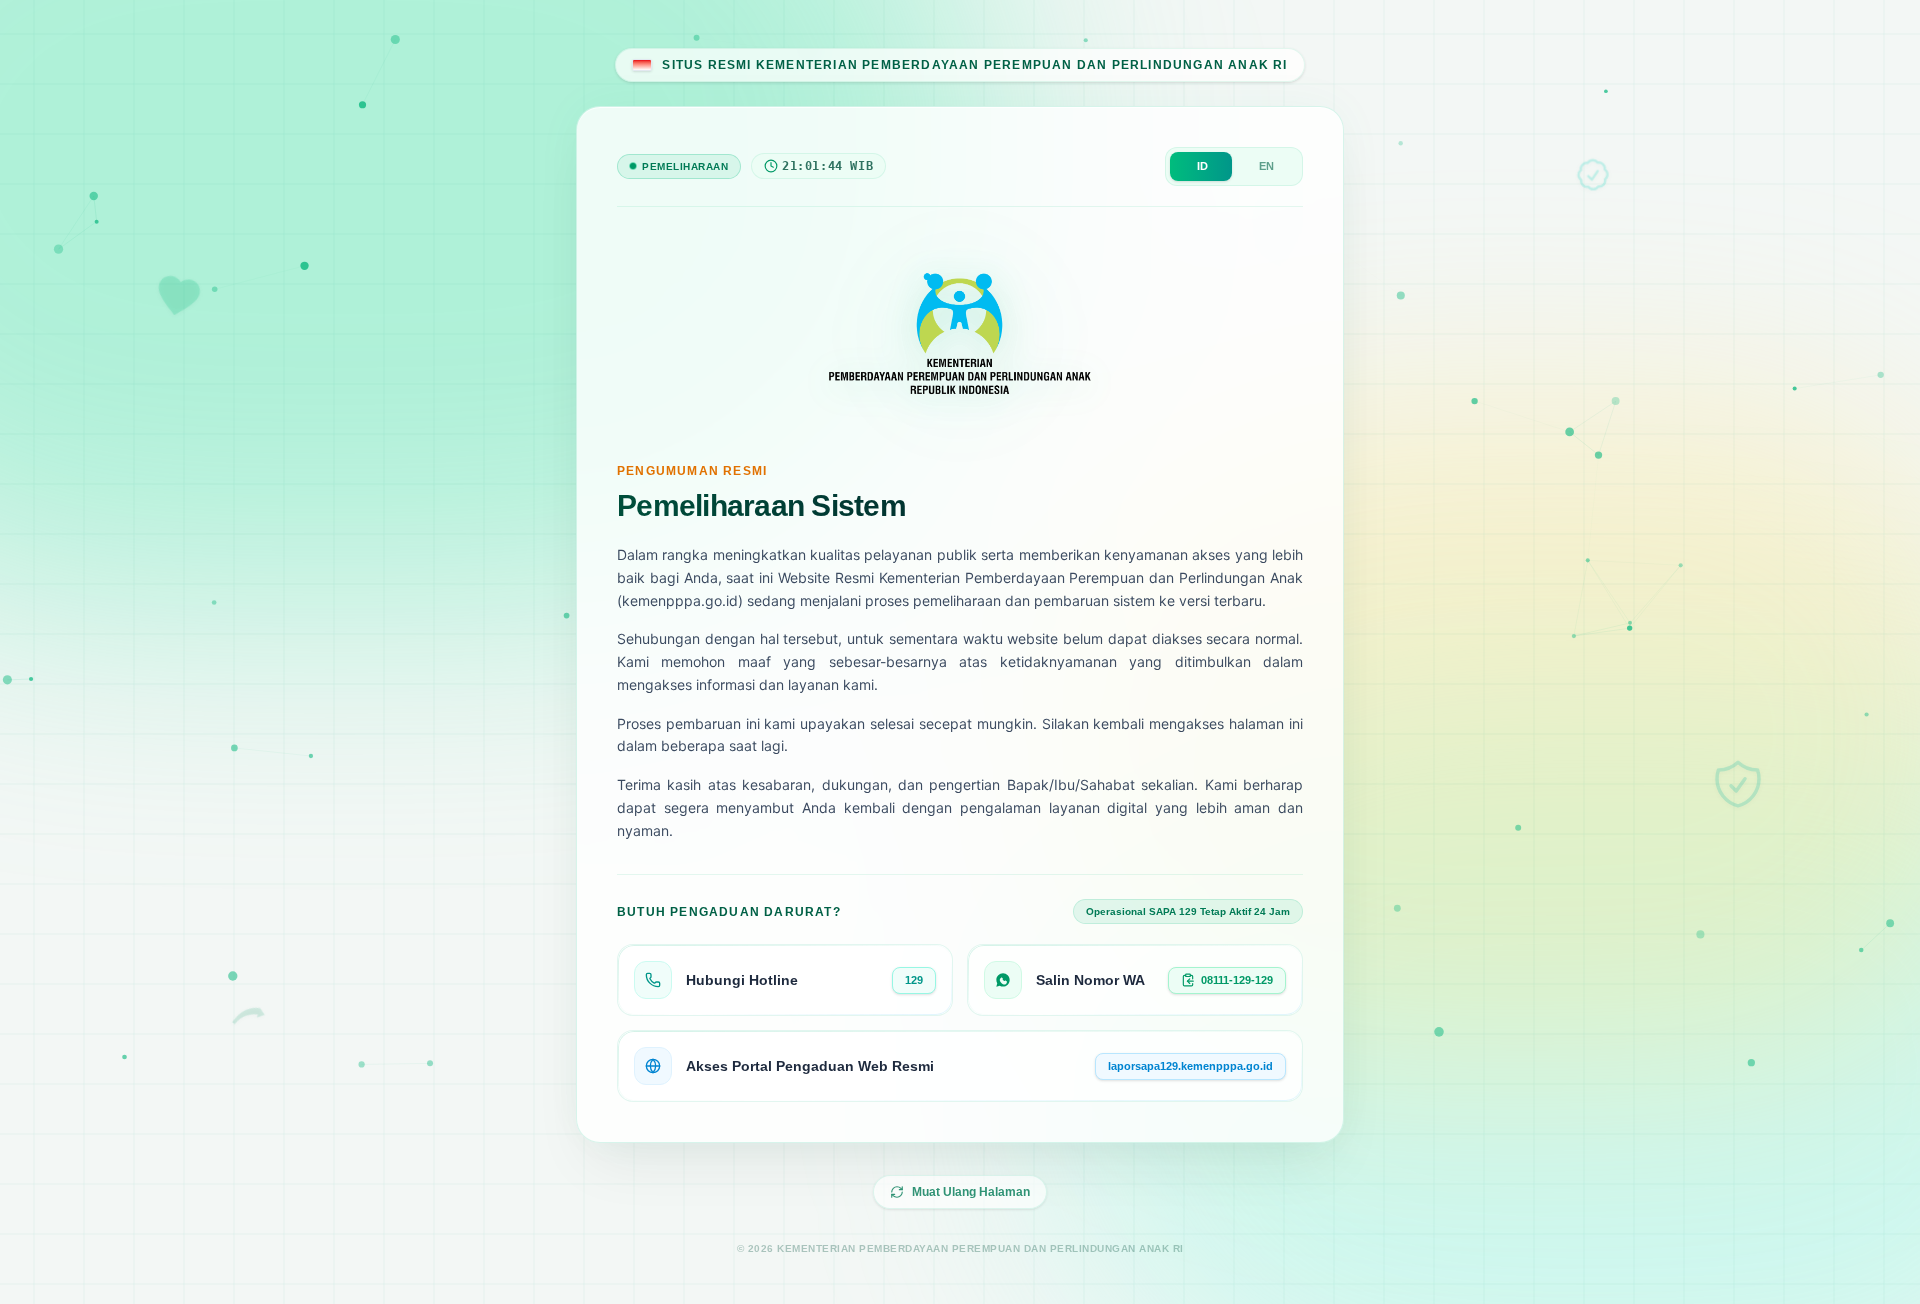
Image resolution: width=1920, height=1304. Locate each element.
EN (1266, 166)
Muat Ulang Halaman (971, 1192)
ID (1202, 166)
